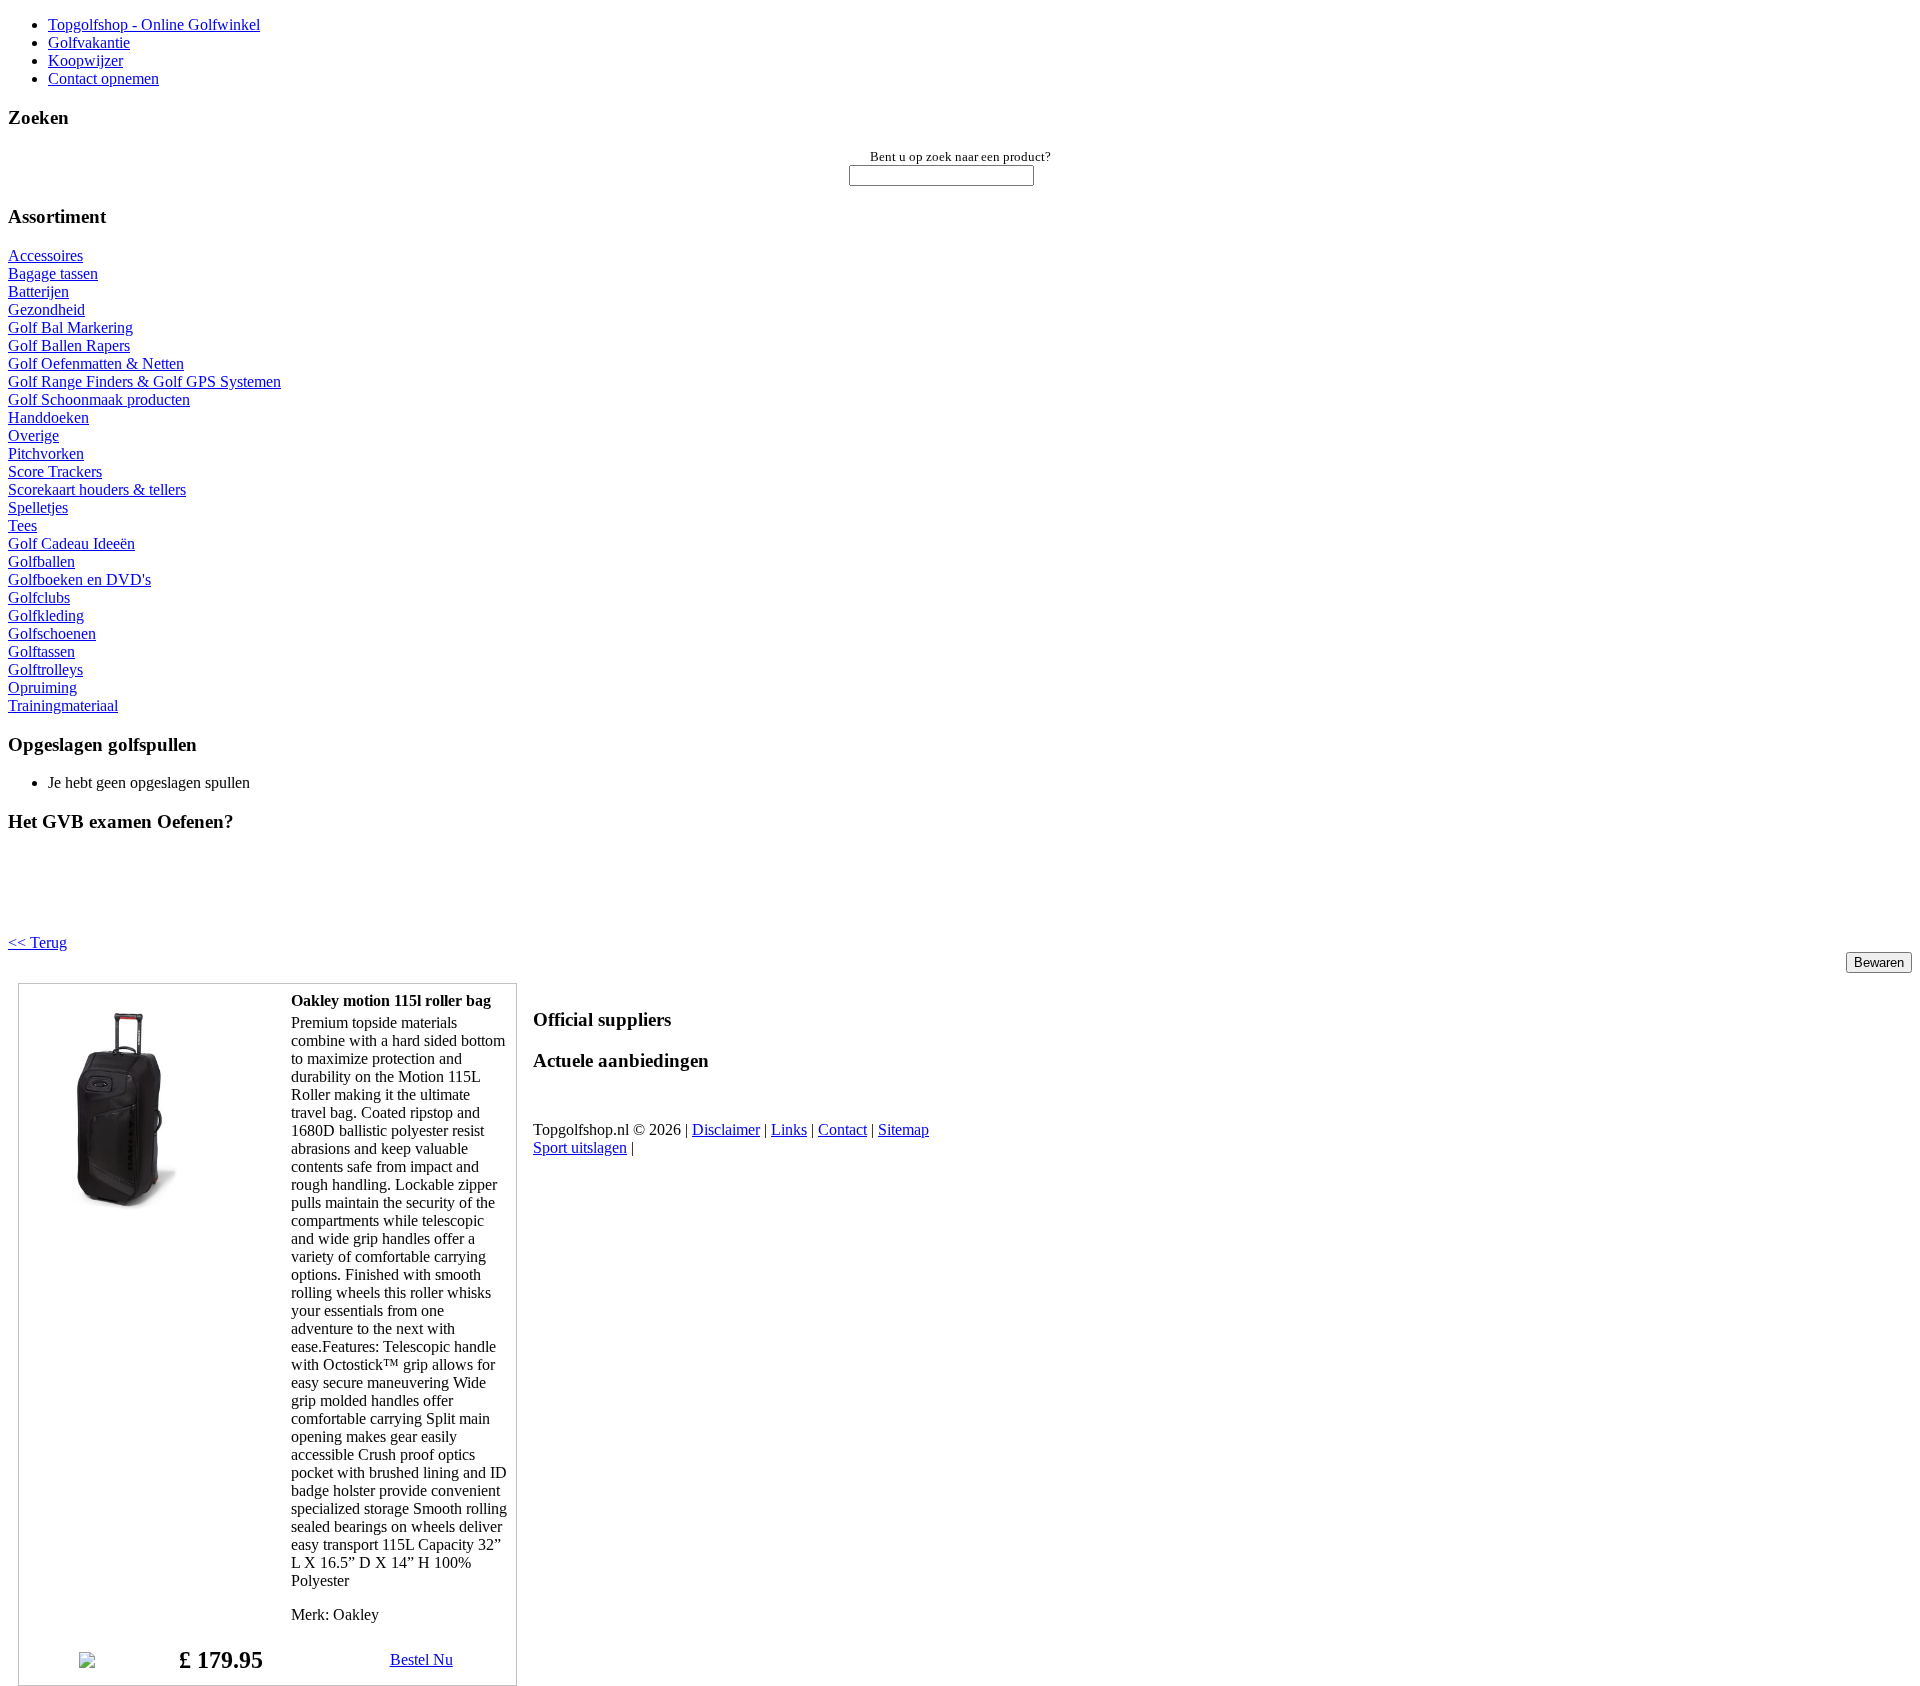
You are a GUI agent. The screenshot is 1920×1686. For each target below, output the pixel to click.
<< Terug (37, 942)
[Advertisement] (262, 900)
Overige (33, 435)
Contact (842, 1129)
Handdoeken (48, 417)
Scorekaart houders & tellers (97, 489)
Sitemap (903, 1129)
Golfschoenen (52, 633)
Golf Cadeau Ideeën (71, 543)
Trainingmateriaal (63, 705)
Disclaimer (726, 1129)
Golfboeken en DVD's (79, 579)
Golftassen (41, 651)
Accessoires (45, 255)
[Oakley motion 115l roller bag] (127, 1204)
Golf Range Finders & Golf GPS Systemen (144, 381)
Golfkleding (46, 615)
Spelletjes (38, 507)
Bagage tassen (53, 273)
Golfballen (41, 561)
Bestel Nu (421, 1659)
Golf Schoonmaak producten (99, 399)
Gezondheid (46, 309)
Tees (22, 525)
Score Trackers (55, 471)
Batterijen (38, 291)
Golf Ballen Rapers (69, 345)
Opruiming (42, 687)
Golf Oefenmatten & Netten (96, 363)
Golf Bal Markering (70, 327)
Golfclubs (39, 597)
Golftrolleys (45, 669)
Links (789, 1129)
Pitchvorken (46, 453)
